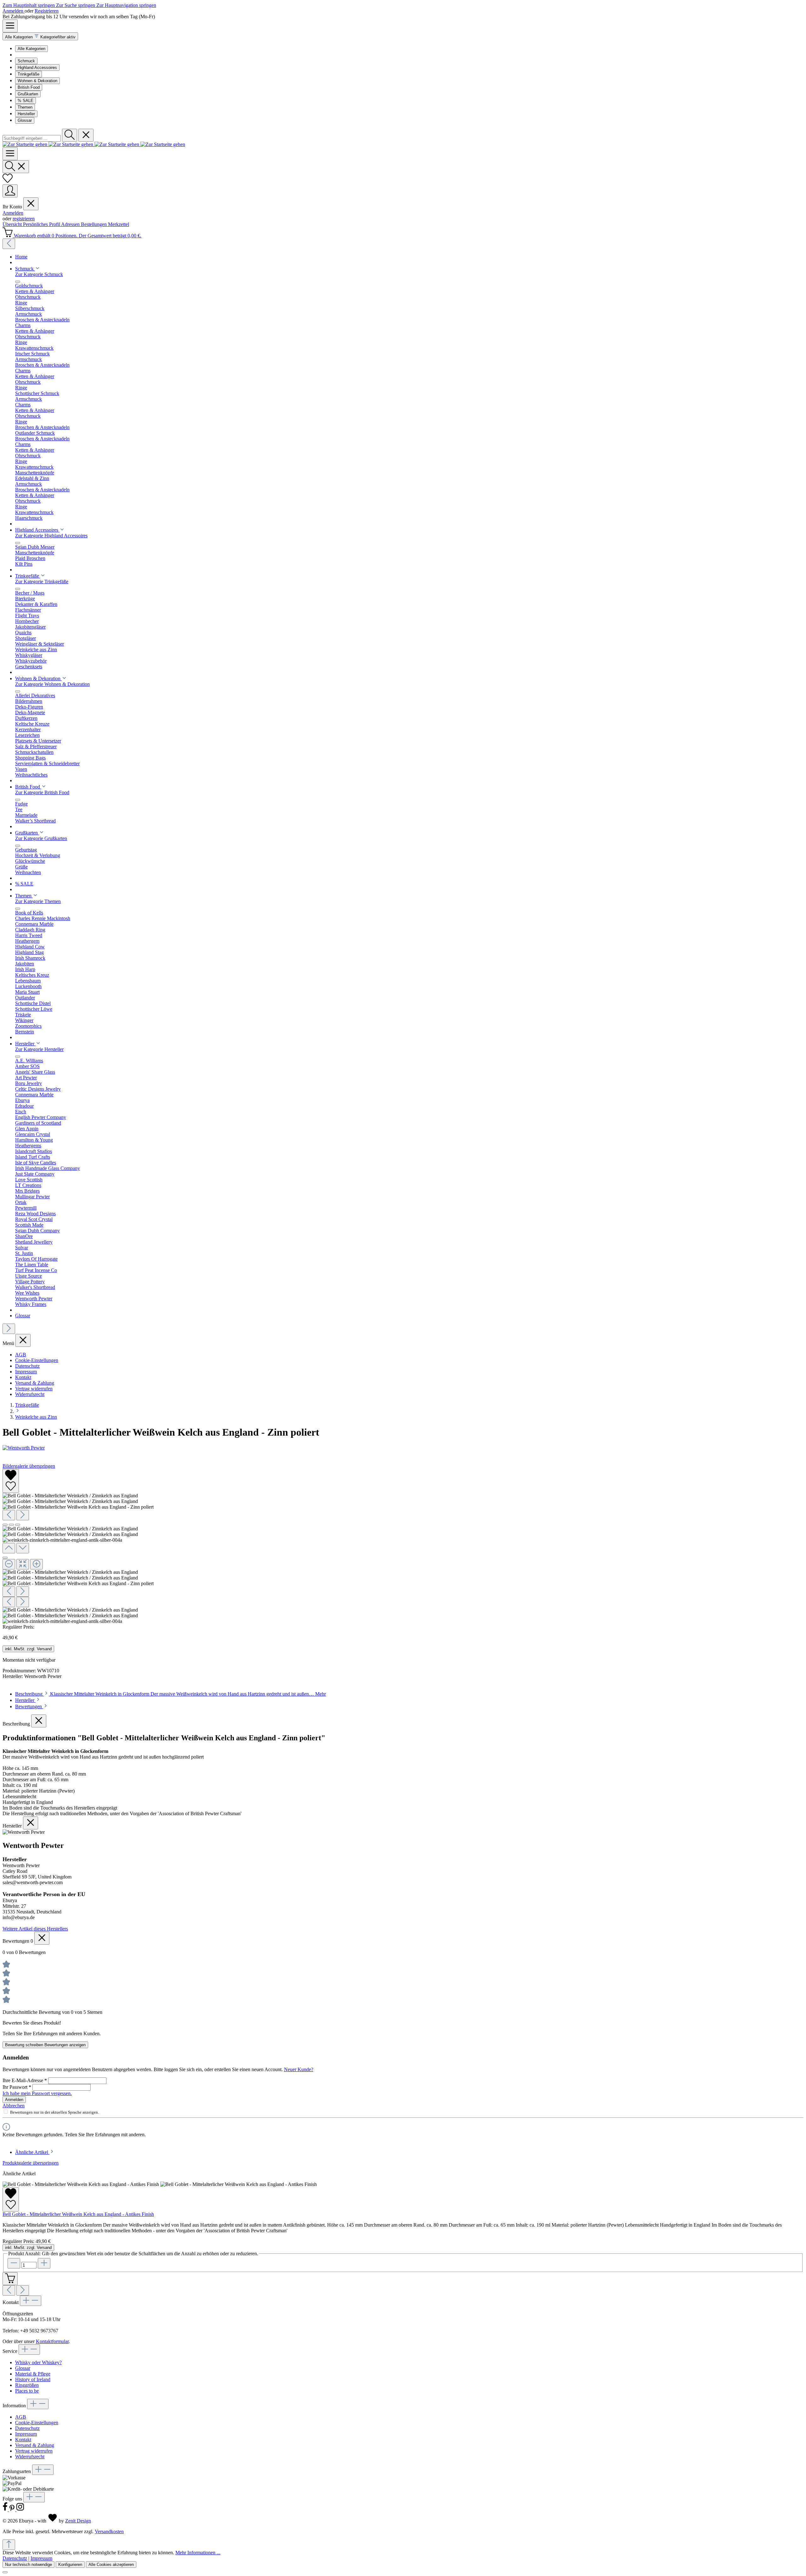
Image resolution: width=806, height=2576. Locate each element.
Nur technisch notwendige (28, 2565)
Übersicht (13, 224)
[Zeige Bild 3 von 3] (18, 1525)
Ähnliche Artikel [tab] (32, 2152)
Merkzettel (119, 224)
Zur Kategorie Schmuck (39, 274)
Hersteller (26, 114)
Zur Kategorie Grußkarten (41, 838)
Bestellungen (94, 224)
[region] (403, 1547)
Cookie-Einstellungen (37, 1360)
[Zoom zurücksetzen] (23, 1564)
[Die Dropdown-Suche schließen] (86, 135)
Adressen (71, 224)
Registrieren (47, 11)
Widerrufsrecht (30, 1394)
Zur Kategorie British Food (42, 792)
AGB (21, 1355)
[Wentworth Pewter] (403, 1448)
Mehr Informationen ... (198, 2553)
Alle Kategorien (31, 49)
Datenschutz (27, 1366)
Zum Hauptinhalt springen (29, 5)
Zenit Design (78, 2521)
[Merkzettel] (8, 181)
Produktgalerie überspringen (31, 2163)
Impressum (26, 1372)
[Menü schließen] (31, 204)
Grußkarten (28, 94)
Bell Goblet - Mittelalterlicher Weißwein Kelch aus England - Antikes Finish (78, 2214)
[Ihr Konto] (10, 191)
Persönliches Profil (42, 224)
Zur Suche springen (76, 5)
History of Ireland (33, 2379)
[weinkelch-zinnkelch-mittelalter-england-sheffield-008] (70, 1496)
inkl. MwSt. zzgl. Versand (28, 1649)
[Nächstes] (9, 1329)
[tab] (170, 1694)
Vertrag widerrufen (34, 1389)
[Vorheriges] (9, 244)
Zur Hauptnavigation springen (126, 5)
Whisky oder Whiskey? (38, 2362)
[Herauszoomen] (9, 1564)
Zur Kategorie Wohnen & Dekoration (52, 684)
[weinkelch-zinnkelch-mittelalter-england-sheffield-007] (70, 1501)
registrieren (24, 219)
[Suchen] (70, 135)
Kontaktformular (52, 2341)
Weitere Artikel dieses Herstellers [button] (35, 1929)
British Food (29, 87)
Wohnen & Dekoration (37, 81)
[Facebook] (6, 2509)
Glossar (25, 120)
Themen (25, 107)
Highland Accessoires (37, 68)
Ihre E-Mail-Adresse (25, 2080)
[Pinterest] (13, 2509)
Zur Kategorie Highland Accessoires (51, 536)
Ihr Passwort (17, 2087)
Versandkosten (109, 2531)
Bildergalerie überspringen (29, 1466)
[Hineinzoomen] (37, 1564)
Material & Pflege (33, 2374)
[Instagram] (20, 2509)
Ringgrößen (27, 2385)
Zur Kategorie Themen (38, 901)
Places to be (27, 2391)
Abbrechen (14, 2106)
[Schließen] (5, 1558)
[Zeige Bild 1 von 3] (5, 1525)
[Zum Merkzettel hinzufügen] (11, 1481)
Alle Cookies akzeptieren (111, 2565)
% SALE (26, 101)
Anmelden (14, 11)
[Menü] (10, 26)
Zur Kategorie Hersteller (39, 1049)
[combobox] (32, 138)
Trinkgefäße (28, 74)
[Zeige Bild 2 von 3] (11, 1525)
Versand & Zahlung (35, 1383)
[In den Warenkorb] (10, 2279)
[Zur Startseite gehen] (94, 144)
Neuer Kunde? (299, 2069)
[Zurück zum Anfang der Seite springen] (9, 2545)
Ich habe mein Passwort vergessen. (37, 2093)
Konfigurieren (70, 2565)
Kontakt (23, 1377)
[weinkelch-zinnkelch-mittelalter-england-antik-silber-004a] (78, 1507)
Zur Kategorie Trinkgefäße (42, 582)
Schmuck (26, 61)
